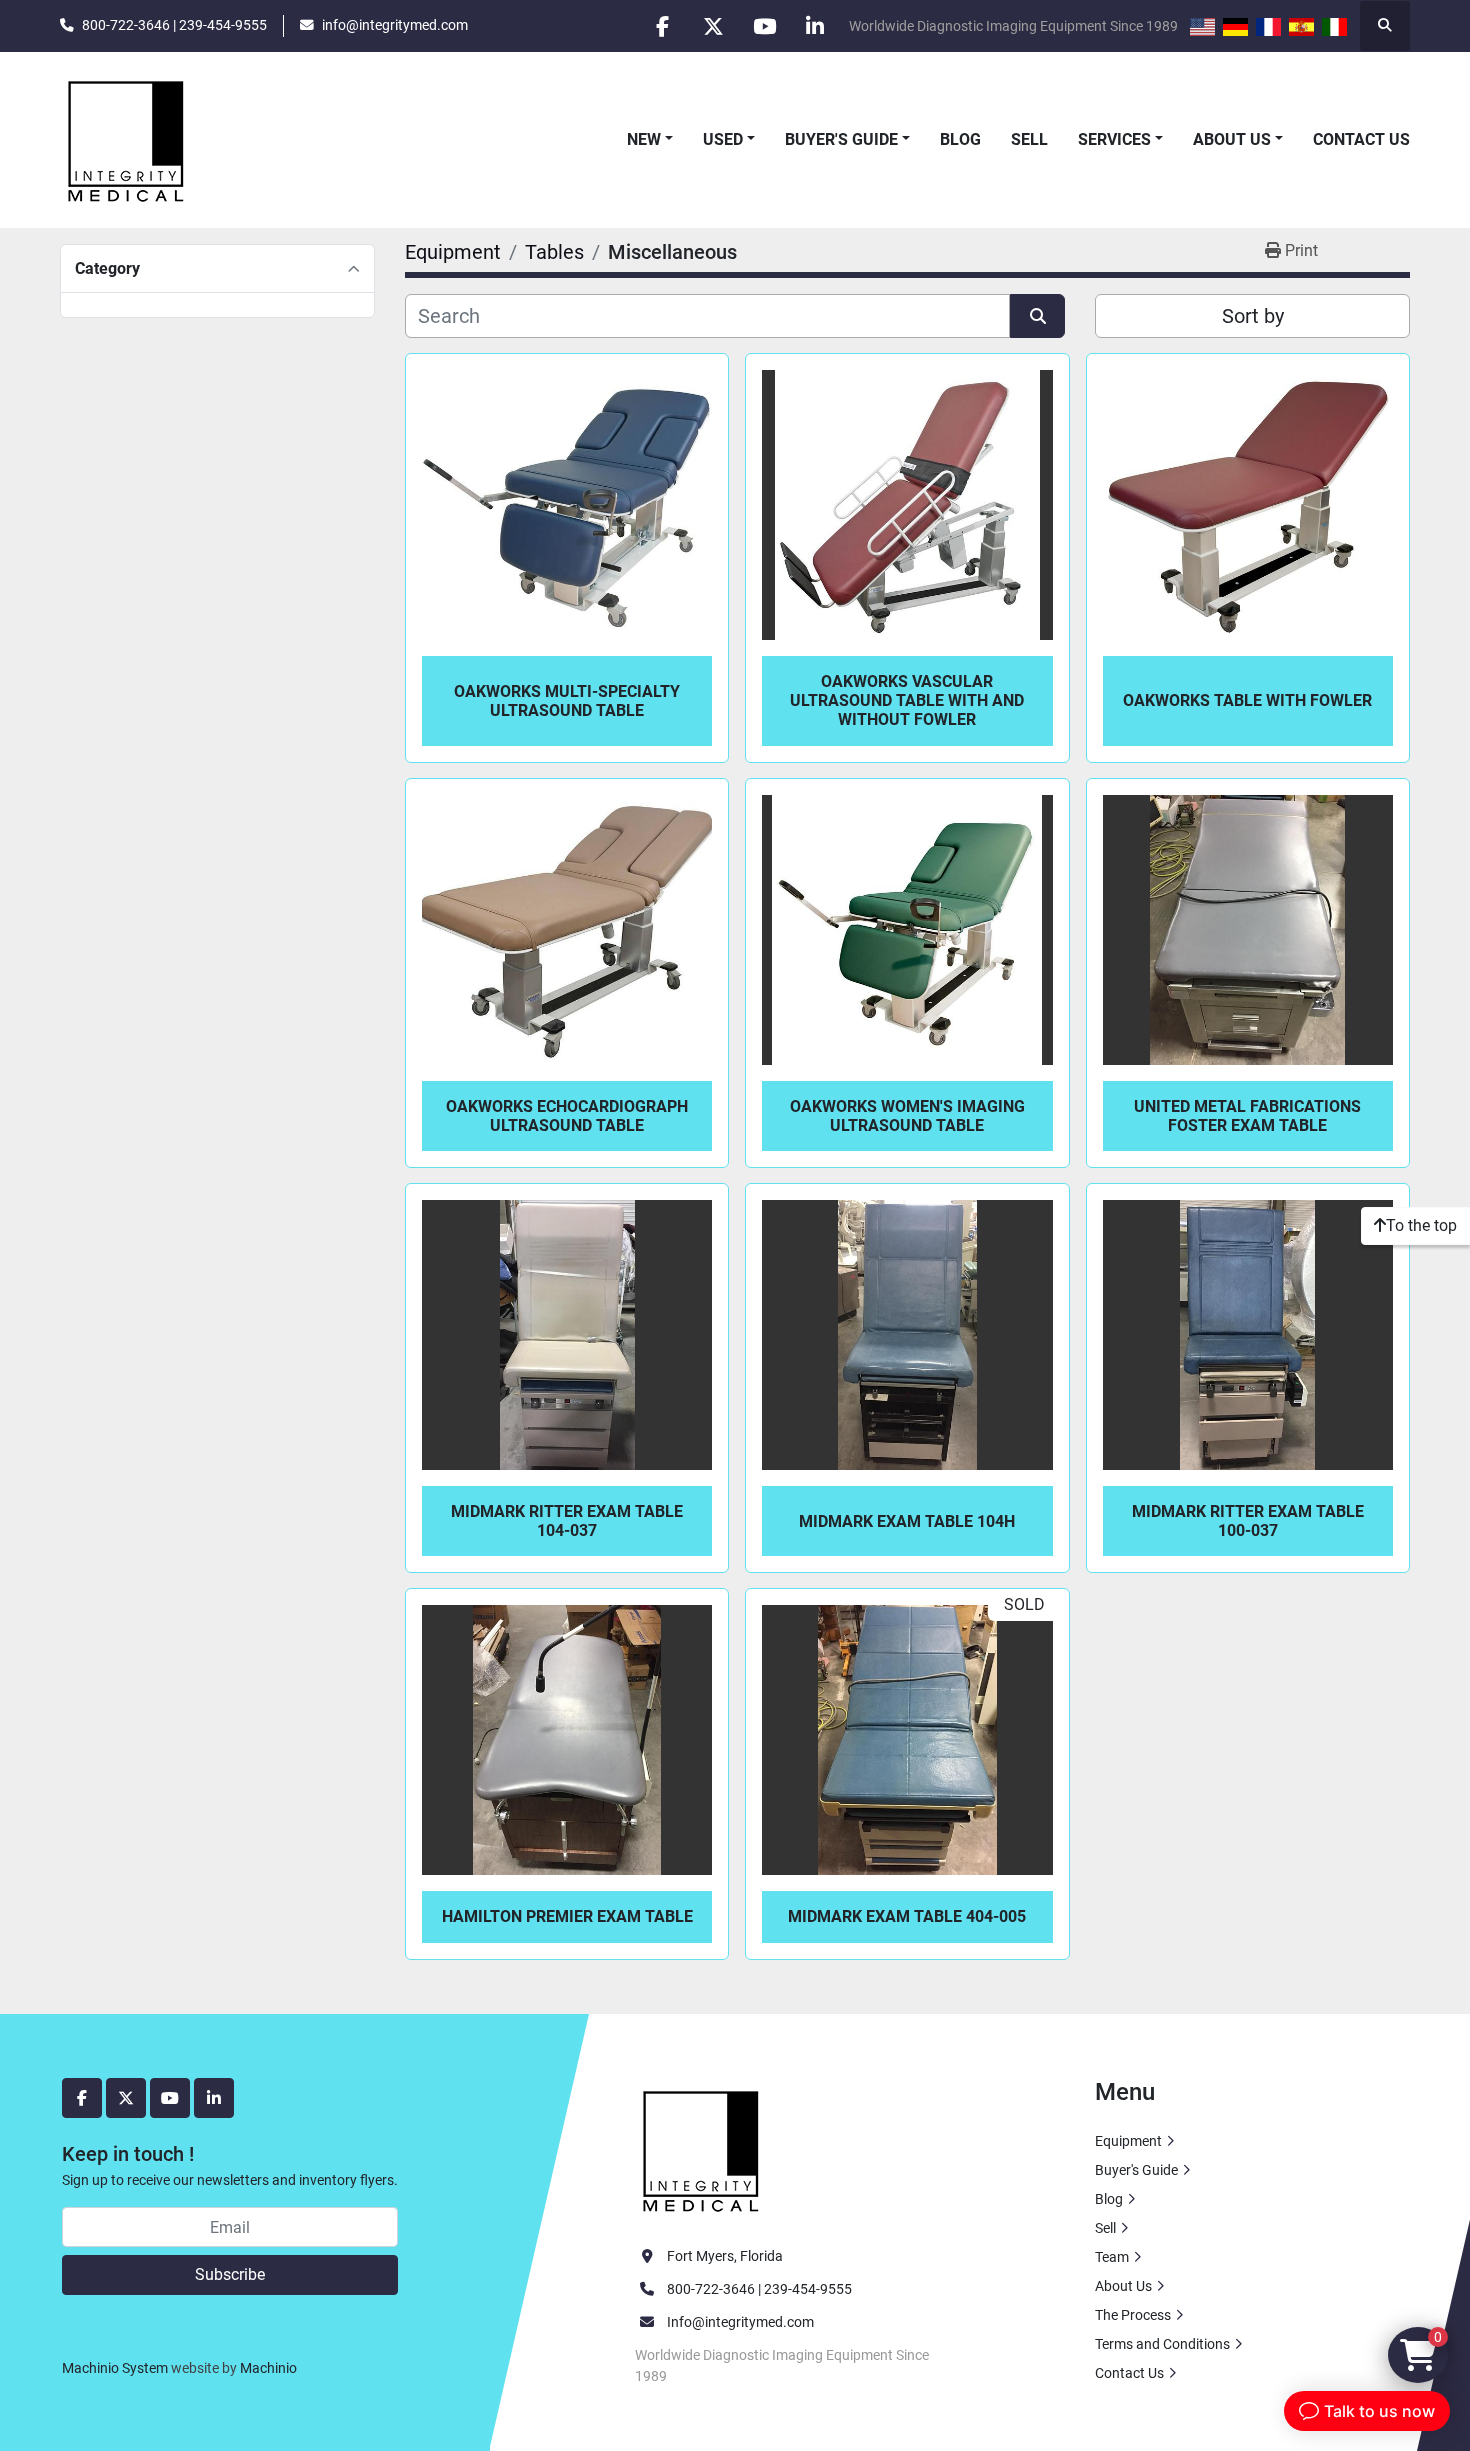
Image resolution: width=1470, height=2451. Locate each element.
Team (1112, 2257)
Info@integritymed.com (740, 2322)
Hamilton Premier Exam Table (567, 1916)
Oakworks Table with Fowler (1247, 700)
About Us (1232, 139)
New (644, 139)
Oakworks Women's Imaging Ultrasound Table (907, 1116)
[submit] (1037, 316)
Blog (960, 139)
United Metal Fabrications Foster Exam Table (1247, 1116)
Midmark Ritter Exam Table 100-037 (1248, 1521)
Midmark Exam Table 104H (907, 1521)
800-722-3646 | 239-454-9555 (174, 25)
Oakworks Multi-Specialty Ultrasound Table (567, 701)
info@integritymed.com (395, 25)
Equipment (1128, 2141)
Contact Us (1361, 139)
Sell (1029, 139)
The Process (1133, 2315)
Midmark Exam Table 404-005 (907, 1916)
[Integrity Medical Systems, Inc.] (702, 2149)
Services (1114, 139)
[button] (650, 140)
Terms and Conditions (1162, 2344)
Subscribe (230, 2274)
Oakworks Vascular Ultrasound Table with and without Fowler (907, 700)
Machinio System (115, 2368)
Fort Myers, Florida (725, 2256)
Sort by (1253, 316)
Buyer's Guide (841, 139)
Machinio (268, 2368)
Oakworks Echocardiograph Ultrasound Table (567, 1116)
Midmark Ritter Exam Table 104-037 (567, 1521)
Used (723, 139)
